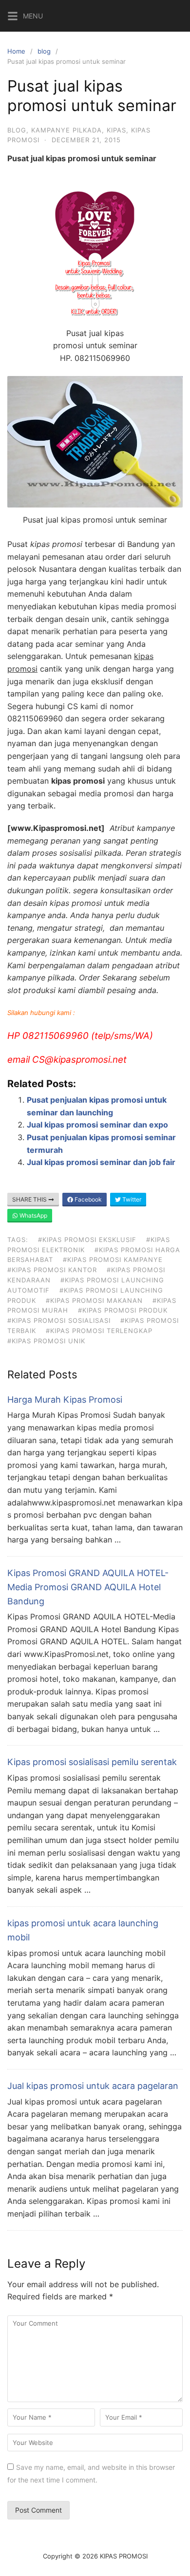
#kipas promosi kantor (52, 1270)
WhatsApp (33, 1215)
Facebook (87, 1199)
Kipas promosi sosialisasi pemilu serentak (92, 1762)
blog (44, 51)
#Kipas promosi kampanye (113, 1260)
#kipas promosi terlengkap (99, 1331)
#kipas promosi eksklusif (87, 1240)
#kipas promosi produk (123, 1310)
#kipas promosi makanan (94, 1300)
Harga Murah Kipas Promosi (65, 1400)
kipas (116, 130)
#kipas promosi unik (46, 1341)
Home (16, 51)
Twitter (131, 1199)
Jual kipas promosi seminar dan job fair (101, 1162)
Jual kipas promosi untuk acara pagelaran (93, 2086)
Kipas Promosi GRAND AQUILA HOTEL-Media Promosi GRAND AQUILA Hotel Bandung (88, 1587)
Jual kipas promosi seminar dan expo (97, 1125)
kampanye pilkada (66, 130)
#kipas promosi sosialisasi (59, 1320)
